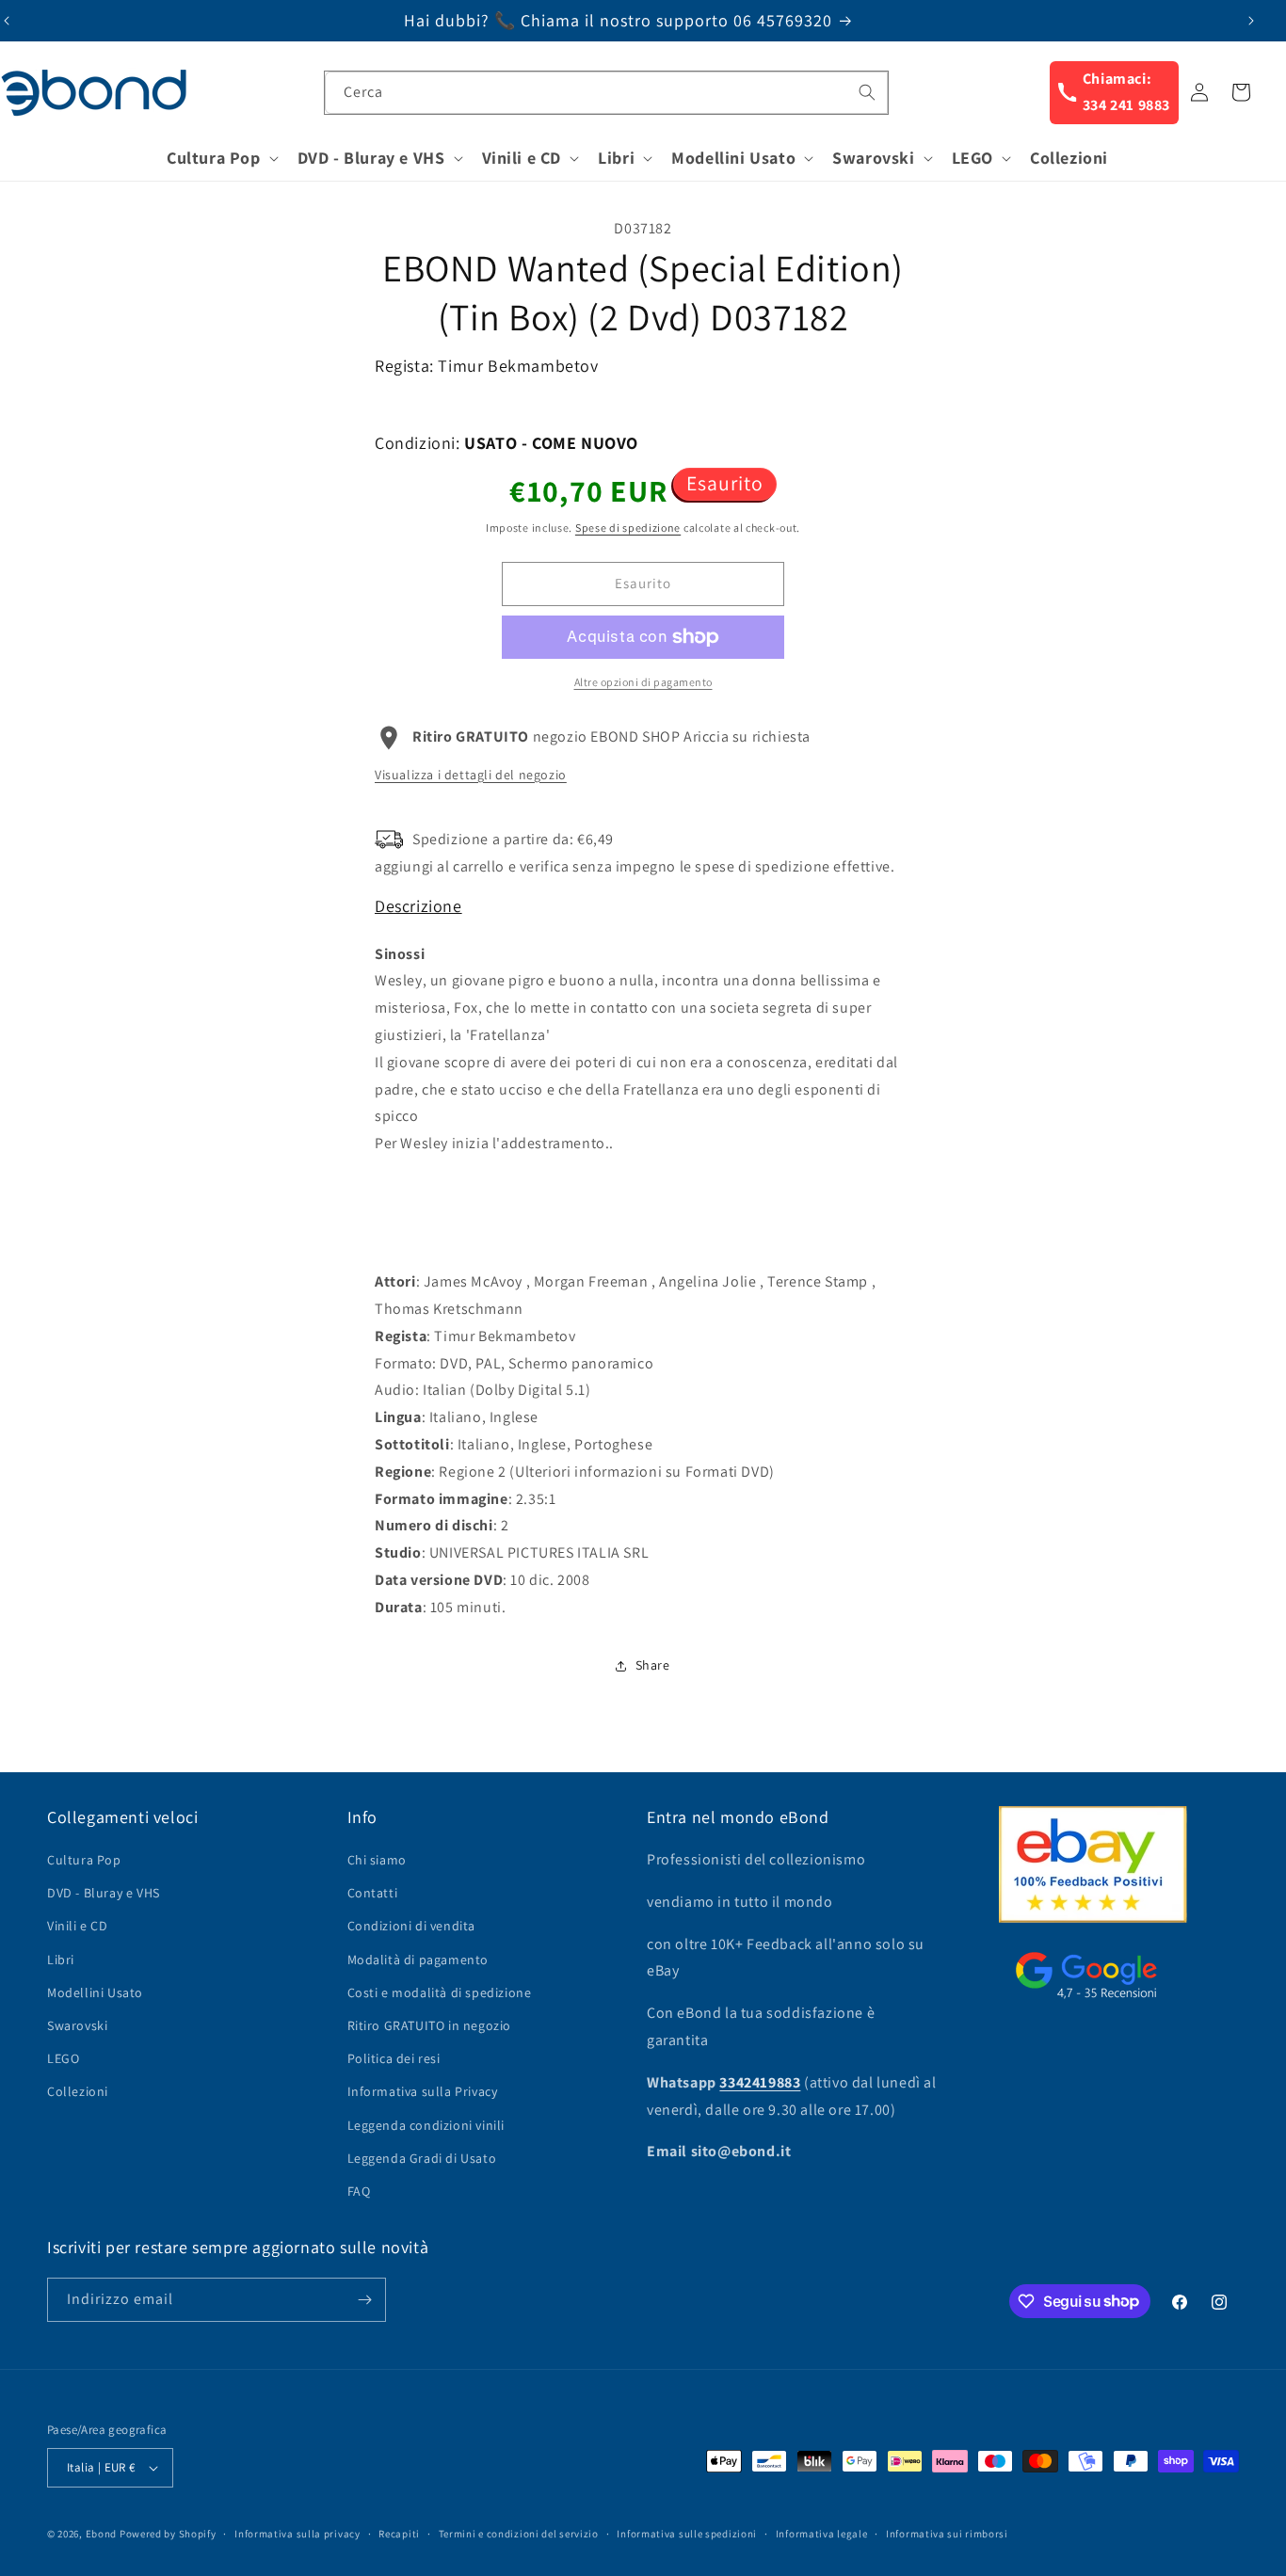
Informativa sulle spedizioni (687, 2534)
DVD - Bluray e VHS (104, 1893)
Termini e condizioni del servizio (519, 2534)
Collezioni (78, 2091)
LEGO (63, 2058)
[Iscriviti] (364, 2300)
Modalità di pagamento (418, 1960)
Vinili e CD (78, 1926)
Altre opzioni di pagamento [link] (643, 682)
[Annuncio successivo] (1251, 21)
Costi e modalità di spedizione (440, 1992)
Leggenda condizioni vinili (426, 2125)
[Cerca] (867, 92)
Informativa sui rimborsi (947, 2534)
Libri (61, 1960)
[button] (221, 158)
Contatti (373, 1893)
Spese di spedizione (628, 528)
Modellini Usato (95, 1992)
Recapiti (399, 2534)
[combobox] (606, 93)
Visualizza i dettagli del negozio (471, 775)
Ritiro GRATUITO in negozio (430, 2025)
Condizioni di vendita (412, 1926)
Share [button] (653, 1665)
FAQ (359, 2191)
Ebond (102, 2534)
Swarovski (77, 2025)
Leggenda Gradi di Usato (422, 2158)
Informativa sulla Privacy (423, 2091)
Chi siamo (377, 1860)
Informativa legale (822, 2534)
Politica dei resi (394, 2058)
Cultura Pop (84, 1860)
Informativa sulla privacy (297, 2534)
